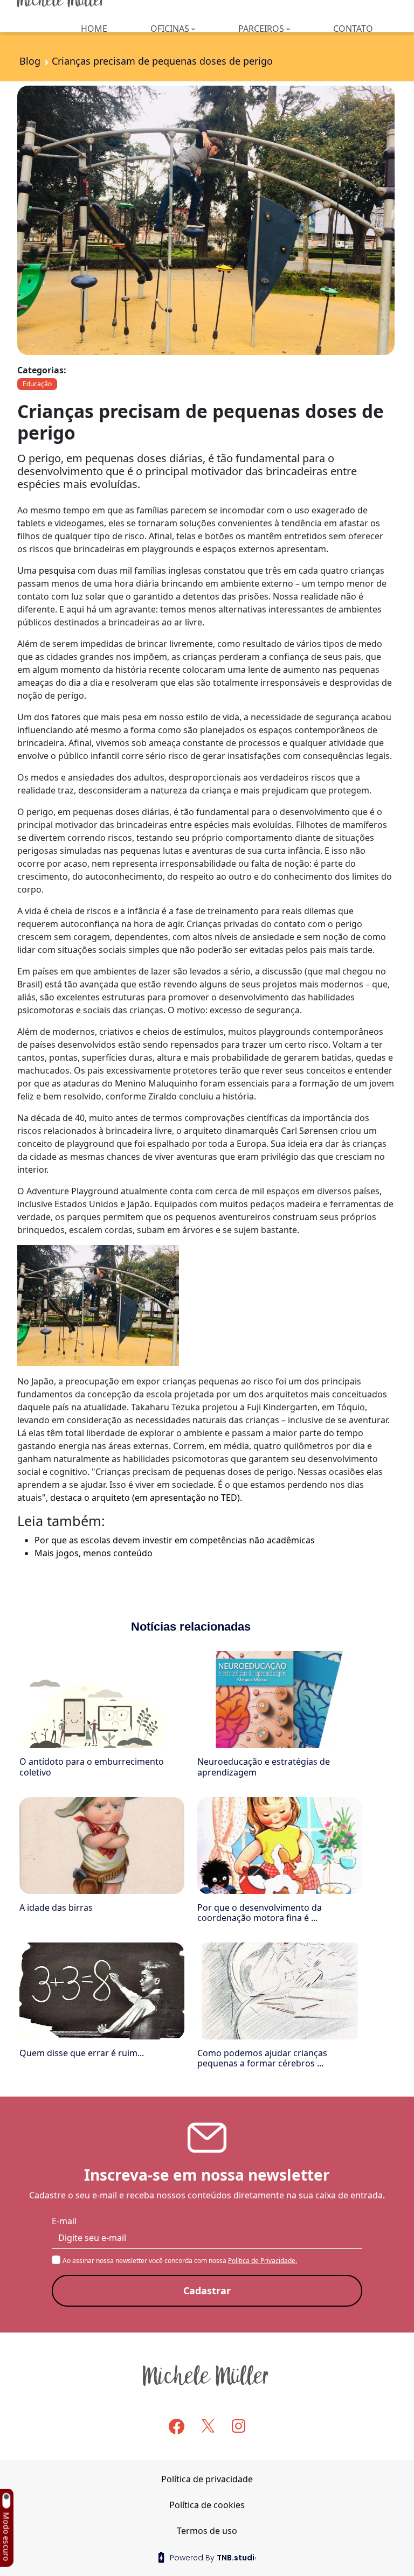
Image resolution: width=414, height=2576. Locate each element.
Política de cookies (207, 2505)
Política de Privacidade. (263, 2261)
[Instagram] (239, 2426)
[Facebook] (177, 2427)
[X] (208, 2426)
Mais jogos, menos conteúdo (94, 1553)
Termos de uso (207, 2531)
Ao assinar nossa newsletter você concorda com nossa (180, 2261)
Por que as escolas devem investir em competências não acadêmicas (175, 1540)
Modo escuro (6, 2537)
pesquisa (57, 570)
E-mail (64, 2221)
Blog (30, 61)
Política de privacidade (207, 2479)
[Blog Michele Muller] (207, 2375)
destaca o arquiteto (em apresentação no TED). (146, 1498)
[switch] (6, 2501)
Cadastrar (207, 2290)
